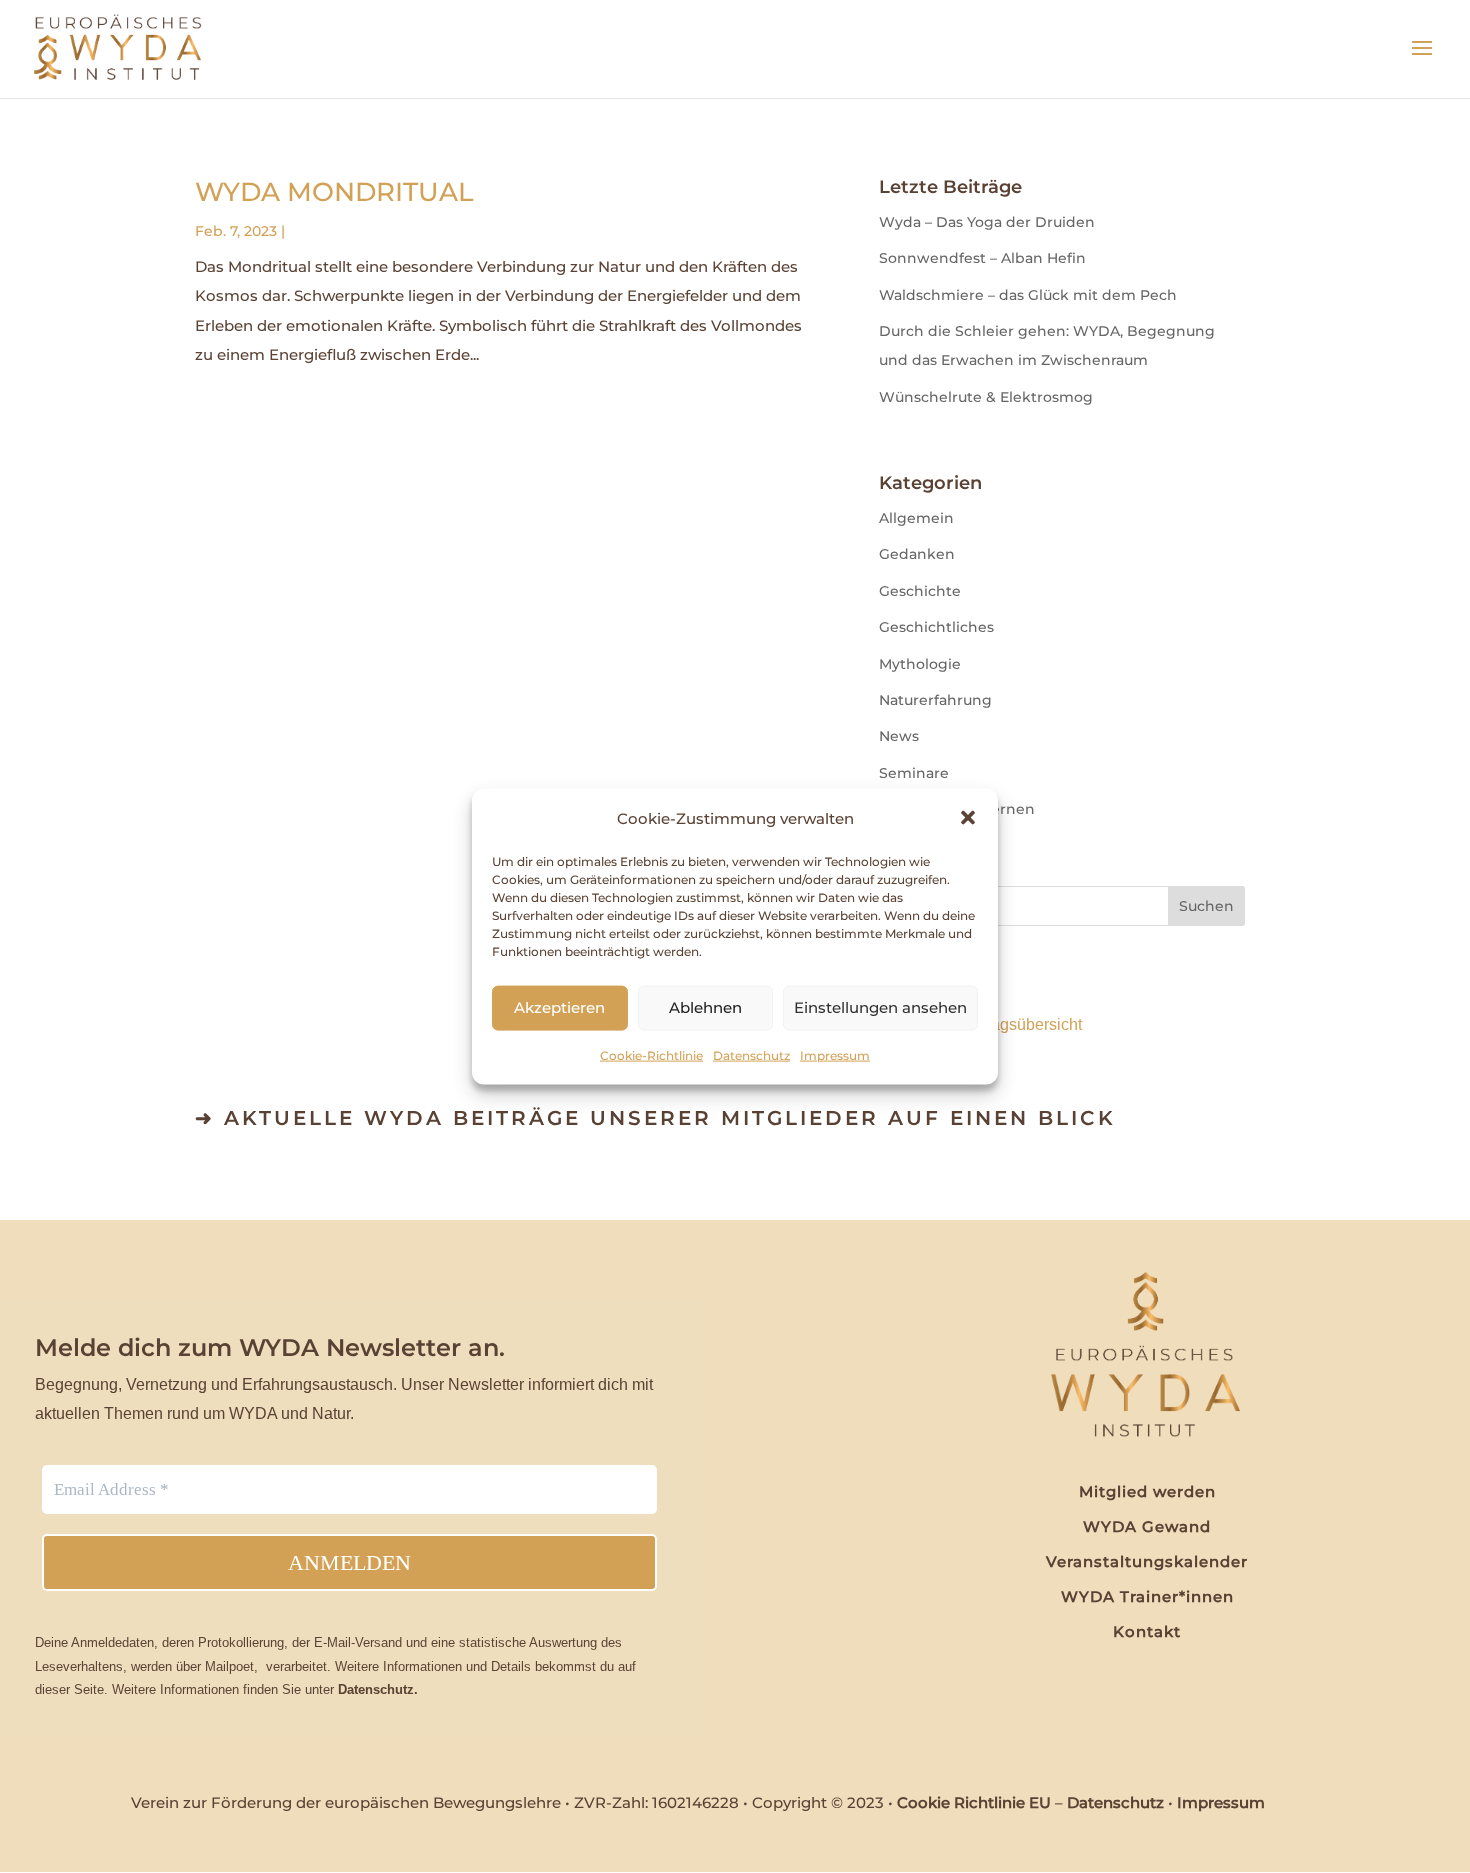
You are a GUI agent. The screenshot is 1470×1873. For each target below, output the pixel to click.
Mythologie (920, 664)
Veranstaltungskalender (1147, 1561)
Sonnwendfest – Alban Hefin (982, 258)
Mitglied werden (1147, 1491)
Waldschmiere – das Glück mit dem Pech (1028, 295)
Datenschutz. (378, 1689)
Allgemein (916, 518)
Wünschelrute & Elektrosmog (986, 397)
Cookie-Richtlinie (651, 1055)
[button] (968, 818)
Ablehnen (705, 1007)
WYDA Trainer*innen (1147, 1596)
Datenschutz (751, 1055)
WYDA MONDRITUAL (334, 192)
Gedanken (917, 554)
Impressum (835, 1055)
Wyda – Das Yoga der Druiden (987, 222)
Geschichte (920, 591)
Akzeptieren (559, 1007)
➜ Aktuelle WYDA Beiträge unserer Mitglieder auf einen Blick (655, 1118)
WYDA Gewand (1147, 1526)
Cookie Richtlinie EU (974, 1802)
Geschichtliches (936, 627)
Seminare (914, 773)
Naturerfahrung (935, 700)
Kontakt (1147, 1631)
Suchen (1206, 906)
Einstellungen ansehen (880, 1007)
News (899, 736)
